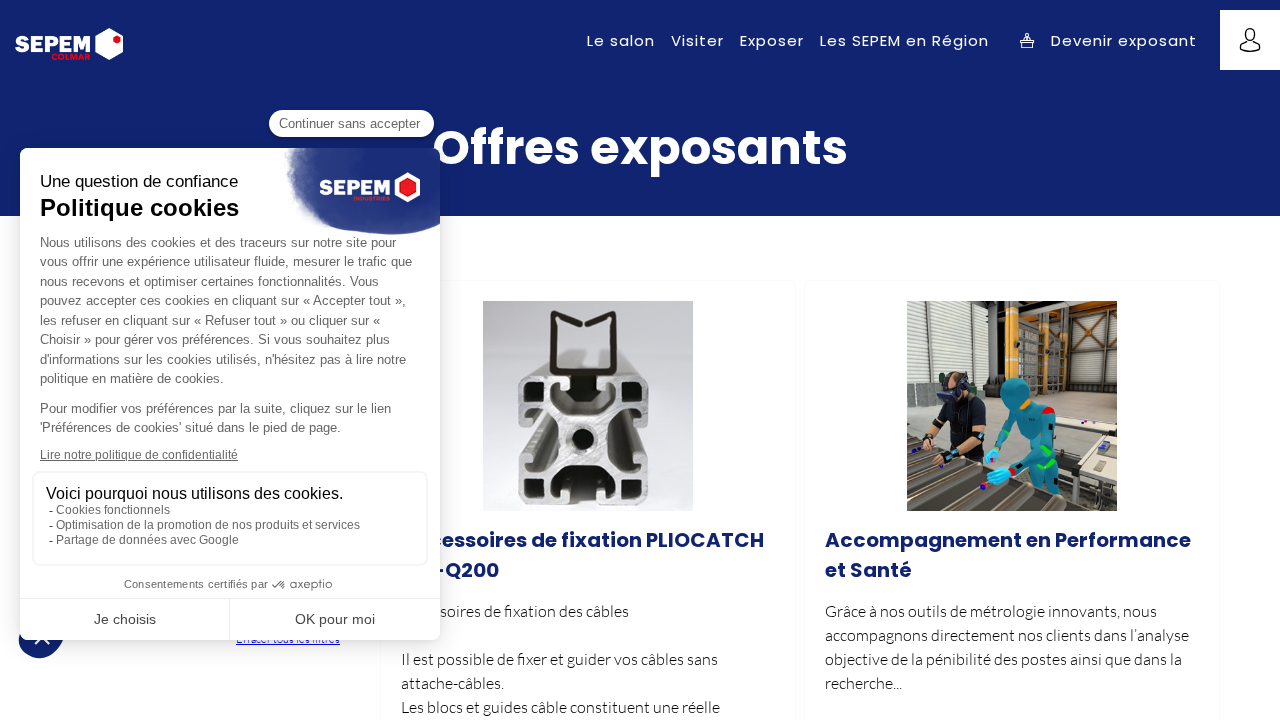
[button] (1108, 40)
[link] (621, 40)
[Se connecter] (1250, 40)
